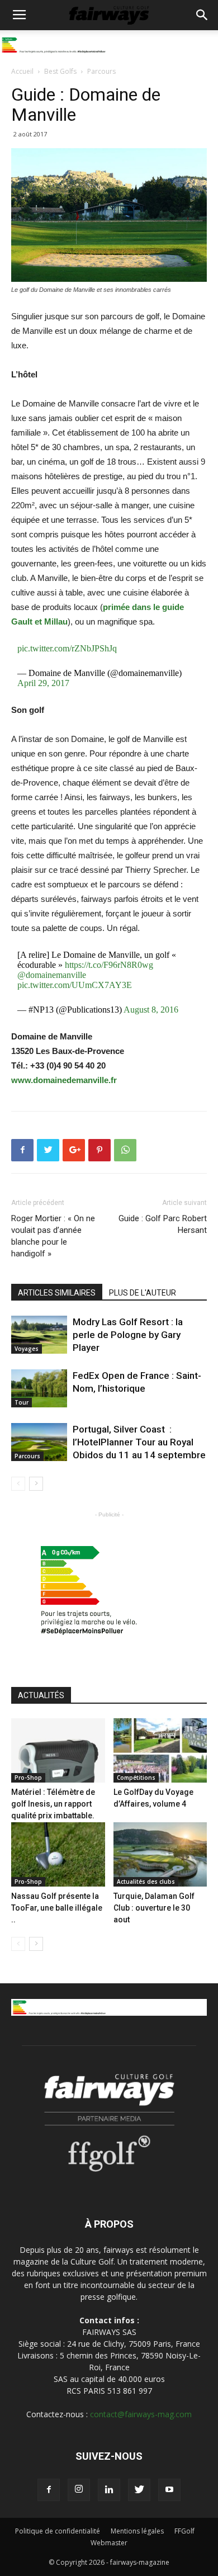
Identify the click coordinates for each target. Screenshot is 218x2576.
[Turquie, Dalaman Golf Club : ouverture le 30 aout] (160, 1854)
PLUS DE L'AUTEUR (143, 1293)
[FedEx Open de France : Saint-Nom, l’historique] (39, 1389)
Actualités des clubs (146, 1882)
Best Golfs (60, 71)
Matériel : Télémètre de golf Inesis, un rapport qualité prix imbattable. (53, 1804)
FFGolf (184, 2531)
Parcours (101, 71)
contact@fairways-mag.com (141, 2414)
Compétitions (136, 1778)
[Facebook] (49, 2490)
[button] (202, 15)
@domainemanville (52, 975)
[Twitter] (139, 2490)
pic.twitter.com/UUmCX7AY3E (75, 985)
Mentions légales (137, 2531)
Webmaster (109, 2543)
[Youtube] (169, 2490)
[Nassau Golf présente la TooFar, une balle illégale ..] (58, 1854)
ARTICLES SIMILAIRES (57, 1293)
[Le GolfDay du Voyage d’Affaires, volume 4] (160, 1750)
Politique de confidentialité (58, 2531)
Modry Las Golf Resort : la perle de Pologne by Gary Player (128, 1335)
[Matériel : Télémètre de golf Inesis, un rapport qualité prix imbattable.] (58, 1750)
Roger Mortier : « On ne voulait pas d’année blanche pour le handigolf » (53, 1236)
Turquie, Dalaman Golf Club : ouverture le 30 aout (154, 1908)
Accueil (22, 71)
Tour (22, 1402)
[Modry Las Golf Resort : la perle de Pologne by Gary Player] (39, 1335)
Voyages (27, 1349)
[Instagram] (79, 2490)
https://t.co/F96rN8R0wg (109, 965)
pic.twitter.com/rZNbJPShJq (67, 648)
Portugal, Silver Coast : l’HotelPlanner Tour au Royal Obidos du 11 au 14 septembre (139, 1442)
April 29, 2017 (43, 683)
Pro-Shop (28, 1778)
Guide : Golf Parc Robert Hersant (163, 1224)
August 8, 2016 (151, 1010)
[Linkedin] (109, 2490)
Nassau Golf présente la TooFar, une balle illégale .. (57, 1908)
